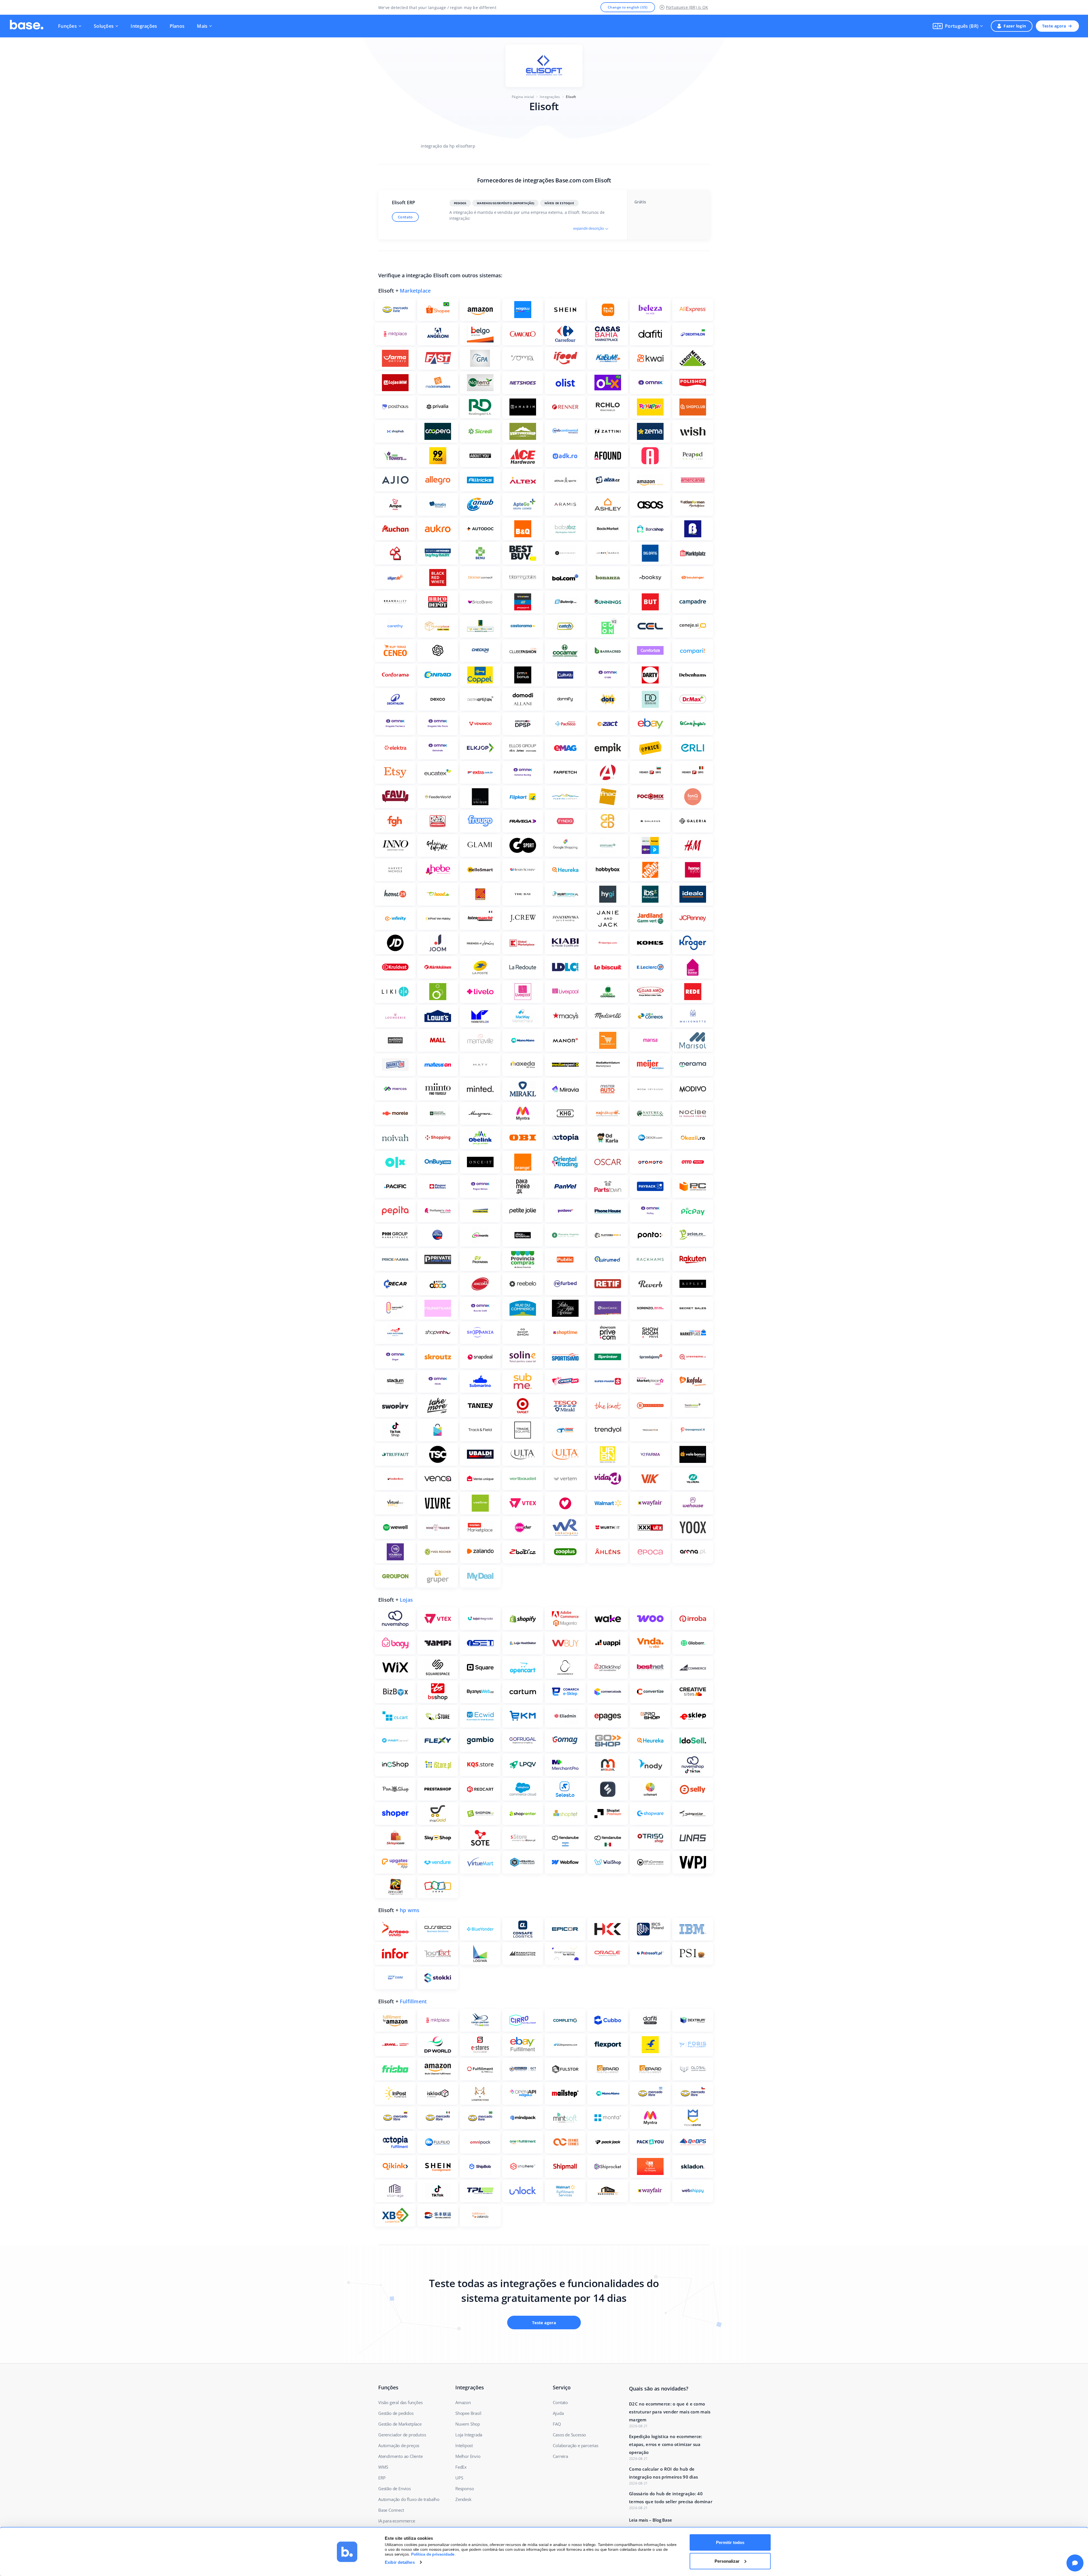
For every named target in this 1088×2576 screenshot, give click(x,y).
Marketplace (415, 291)
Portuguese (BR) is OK (687, 7)
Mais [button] (202, 26)
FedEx (461, 2467)
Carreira (560, 2456)
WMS (383, 2467)
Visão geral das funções (400, 2402)
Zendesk (463, 2499)
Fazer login (1015, 26)
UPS (459, 2478)
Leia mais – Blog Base (651, 2520)
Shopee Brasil (468, 2413)
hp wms (410, 1910)
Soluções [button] (104, 26)
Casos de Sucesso (569, 2435)
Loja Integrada (469, 2435)
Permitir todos (730, 2542)
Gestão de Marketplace (400, 2424)
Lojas (406, 1600)
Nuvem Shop (468, 2424)
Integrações (144, 26)
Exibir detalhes (400, 2562)
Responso (465, 2488)
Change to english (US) (628, 7)
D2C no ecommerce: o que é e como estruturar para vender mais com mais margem (670, 2412)
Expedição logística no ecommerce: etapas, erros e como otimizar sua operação (666, 2444)
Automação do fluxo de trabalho (409, 2499)
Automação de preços (399, 2445)
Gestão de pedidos (396, 2413)
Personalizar (727, 2561)
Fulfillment (413, 2001)
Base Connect (391, 2510)
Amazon (463, 2402)
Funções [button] (67, 26)
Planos (177, 26)
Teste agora (1054, 26)
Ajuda (558, 2413)
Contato (405, 217)
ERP (382, 2478)
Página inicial (523, 97)
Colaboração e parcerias (575, 2445)
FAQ (557, 2424)
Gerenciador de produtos (402, 2435)
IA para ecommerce (397, 2521)
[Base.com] (27, 26)
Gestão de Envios (395, 2488)
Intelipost (464, 2445)
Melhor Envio (468, 2456)
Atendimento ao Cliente (400, 2456)
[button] (958, 26)
